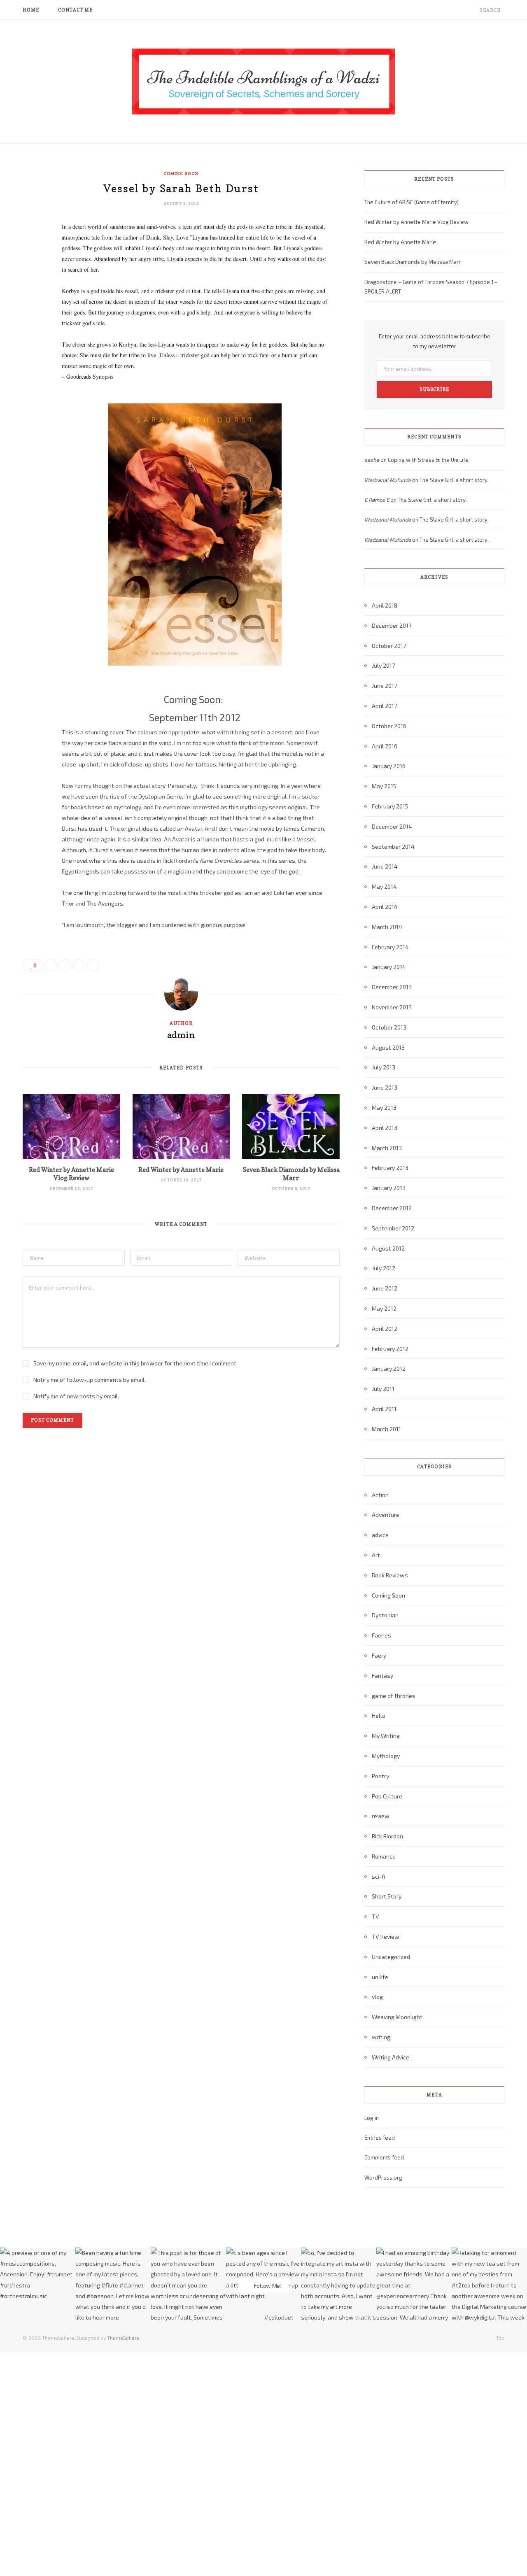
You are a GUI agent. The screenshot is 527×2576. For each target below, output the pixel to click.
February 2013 (390, 1168)
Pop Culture (387, 1796)
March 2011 (386, 1429)
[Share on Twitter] (31, 273)
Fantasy (382, 1676)
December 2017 (392, 625)
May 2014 (384, 886)
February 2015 (390, 806)
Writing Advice (391, 2057)
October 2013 (389, 1027)
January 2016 (389, 766)
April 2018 (385, 605)
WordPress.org (383, 2178)
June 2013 (385, 1087)
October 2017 (389, 646)
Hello (379, 1715)
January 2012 (389, 1368)
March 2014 (387, 927)
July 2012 (384, 1268)
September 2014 (393, 847)
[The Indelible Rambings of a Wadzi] (263, 82)
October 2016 (389, 726)
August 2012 (388, 1248)
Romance (384, 1856)
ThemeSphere (123, 2338)
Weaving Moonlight (397, 2017)
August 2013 (388, 1047)
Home (31, 10)
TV (375, 1916)
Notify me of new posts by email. (76, 1396)
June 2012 (385, 1288)
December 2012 (392, 1208)
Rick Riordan (387, 1836)
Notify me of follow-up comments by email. (90, 1380)
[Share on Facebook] (31, 252)
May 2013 (384, 1107)
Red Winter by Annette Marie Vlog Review (71, 1174)
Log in (372, 2118)
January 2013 (389, 1188)
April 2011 (384, 1409)
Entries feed (380, 2138)
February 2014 (390, 947)
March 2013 (387, 1148)
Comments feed (384, 2157)
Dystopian (385, 1615)
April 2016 (385, 746)
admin (181, 1035)
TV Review (386, 1937)
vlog (377, 1997)
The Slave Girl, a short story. (454, 480)
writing (381, 2037)
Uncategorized (391, 1957)
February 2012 (390, 1349)
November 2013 (392, 1007)
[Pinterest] (31, 294)
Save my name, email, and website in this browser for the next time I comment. (135, 1363)
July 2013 (384, 1067)
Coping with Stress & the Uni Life (428, 460)
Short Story (387, 1896)
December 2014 (392, 826)
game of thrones (394, 1696)
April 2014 (385, 907)
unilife (380, 1977)
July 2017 (383, 665)
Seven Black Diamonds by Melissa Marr (291, 1174)
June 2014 (385, 866)
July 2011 (383, 1389)
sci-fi (378, 1876)
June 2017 (384, 686)
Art (376, 1555)
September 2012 (393, 1228)
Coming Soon (181, 173)
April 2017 (384, 706)
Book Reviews (390, 1575)
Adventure (386, 1515)
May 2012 (384, 1308)
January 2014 (389, 967)
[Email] (31, 315)
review (381, 1816)
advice (380, 1535)
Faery (379, 1655)
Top (500, 2338)
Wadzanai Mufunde (388, 480)
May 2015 (384, 786)
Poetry (380, 1776)
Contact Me (76, 10)
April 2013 (385, 1128)
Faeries (381, 1635)
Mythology (386, 1756)
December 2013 (392, 987)
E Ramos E (377, 500)
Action (380, 1495)
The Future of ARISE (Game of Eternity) (412, 202)
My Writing (386, 1736)
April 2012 (385, 1329)
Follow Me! (267, 2285)
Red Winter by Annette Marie (181, 1170)
